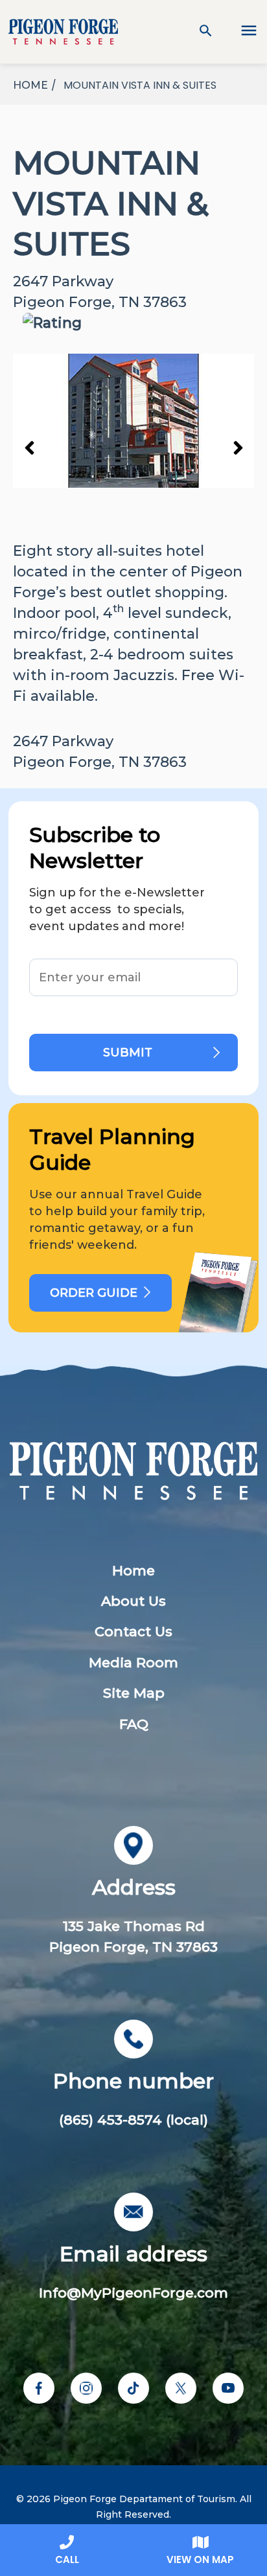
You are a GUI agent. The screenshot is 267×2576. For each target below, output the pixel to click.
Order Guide (94, 1293)
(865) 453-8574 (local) (133, 2120)
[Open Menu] (241, 32)
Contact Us (133, 1631)
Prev (29, 447)
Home (133, 1570)
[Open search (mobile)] (206, 32)
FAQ (134, 1724)
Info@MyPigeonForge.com (133, 2293)
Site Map (134, 1693)
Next (238, 447)
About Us (133, 1601)
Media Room (133, 1662)
